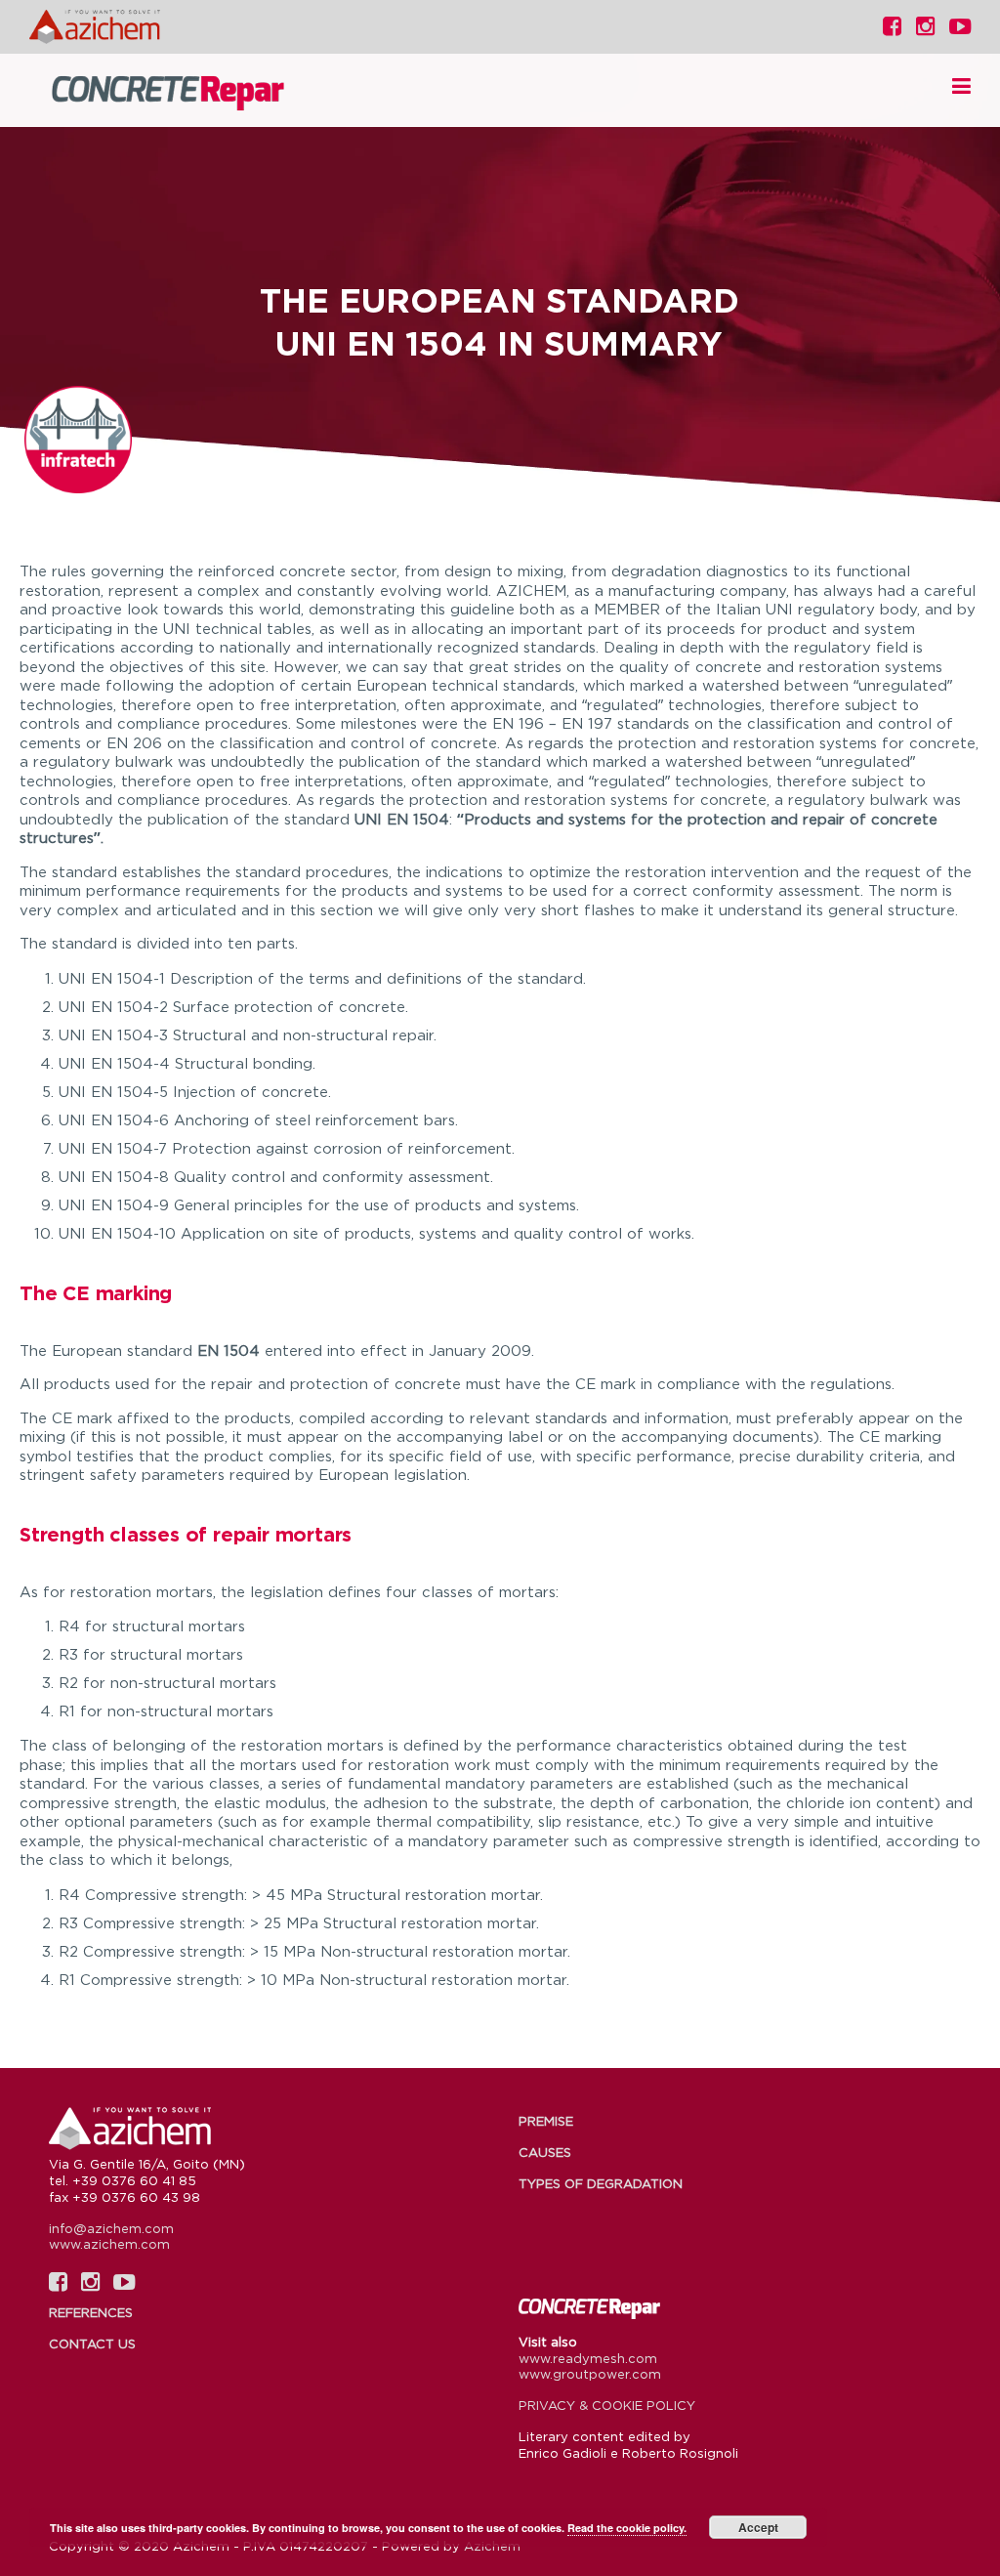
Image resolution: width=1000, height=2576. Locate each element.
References (91, 2312)
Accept (758, 2527)
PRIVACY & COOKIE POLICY (607, 2405)
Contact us (92, 2344)
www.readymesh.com (588, 2358)
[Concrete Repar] (195, 91)
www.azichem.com (109, 2244)
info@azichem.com (111, 2228)
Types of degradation (601, 2183)
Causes (545, 2152)
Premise (546, 2121)
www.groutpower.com (590, 2374)
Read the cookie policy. (627, 2528)
